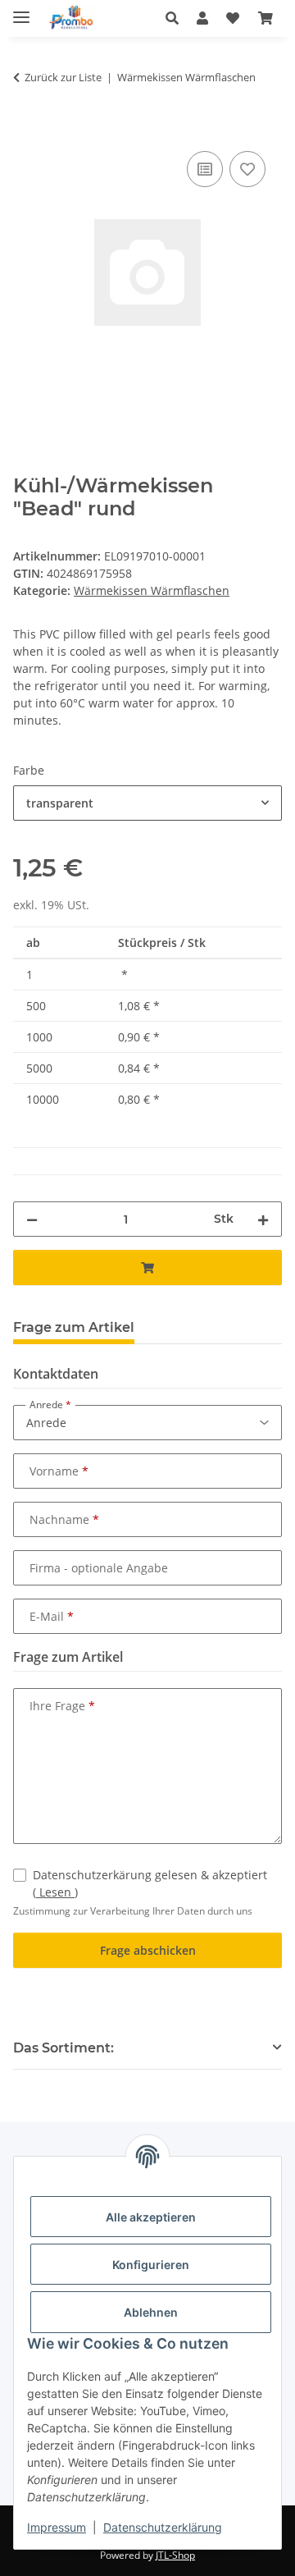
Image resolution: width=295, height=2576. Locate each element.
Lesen (55, 1892)
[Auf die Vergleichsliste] (205, 169)
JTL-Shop (175, 2555)
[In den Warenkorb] (26, 129)
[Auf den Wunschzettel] (247, 169)
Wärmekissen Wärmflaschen (152, 590)
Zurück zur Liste (63, 77)
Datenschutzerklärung (163, 2527)
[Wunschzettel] (233, 18)
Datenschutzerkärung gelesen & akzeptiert (150, 1883)
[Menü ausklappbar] (21, 10)
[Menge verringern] (32, 1219)
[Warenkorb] (265, 18)
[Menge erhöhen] (263, 1219)
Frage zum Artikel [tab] (74, 1327)
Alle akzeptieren (151, 2217)
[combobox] (147, 803)
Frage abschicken (148, 1950)
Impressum (57, 2527)
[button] (177, 18)
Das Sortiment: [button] (64, 2048)
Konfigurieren (151, 2265)
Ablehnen (151, 2312)
